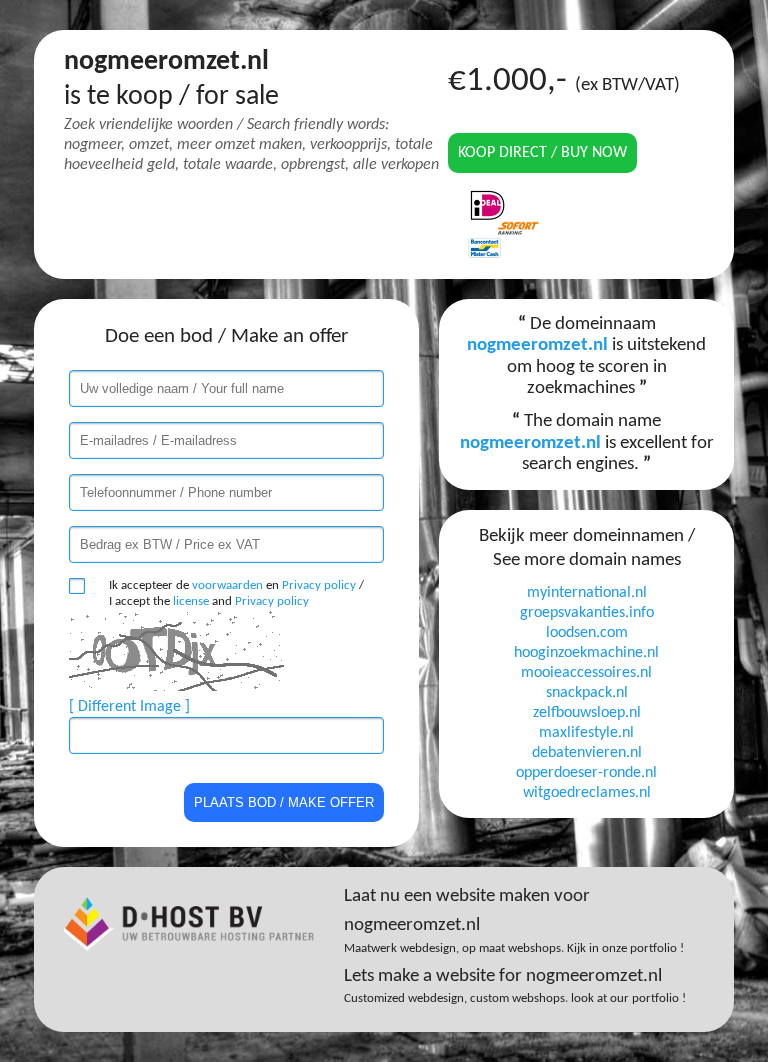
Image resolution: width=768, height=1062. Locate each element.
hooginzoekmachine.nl (586, 653)
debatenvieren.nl (587, 753)
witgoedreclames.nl (587, 793)
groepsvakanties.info (587, 613)
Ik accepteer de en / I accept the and (236, 593)
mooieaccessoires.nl (586, 673)
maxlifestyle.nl (586, 733)
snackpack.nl (587, 693)
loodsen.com (587, 633)
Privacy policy (319, 585)
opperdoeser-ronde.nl (586, 773)
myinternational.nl (587, 593)
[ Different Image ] (129, 707)
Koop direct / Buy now (542, 153)
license (191, 601)
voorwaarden (227, 585)
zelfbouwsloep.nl (587, 713)
